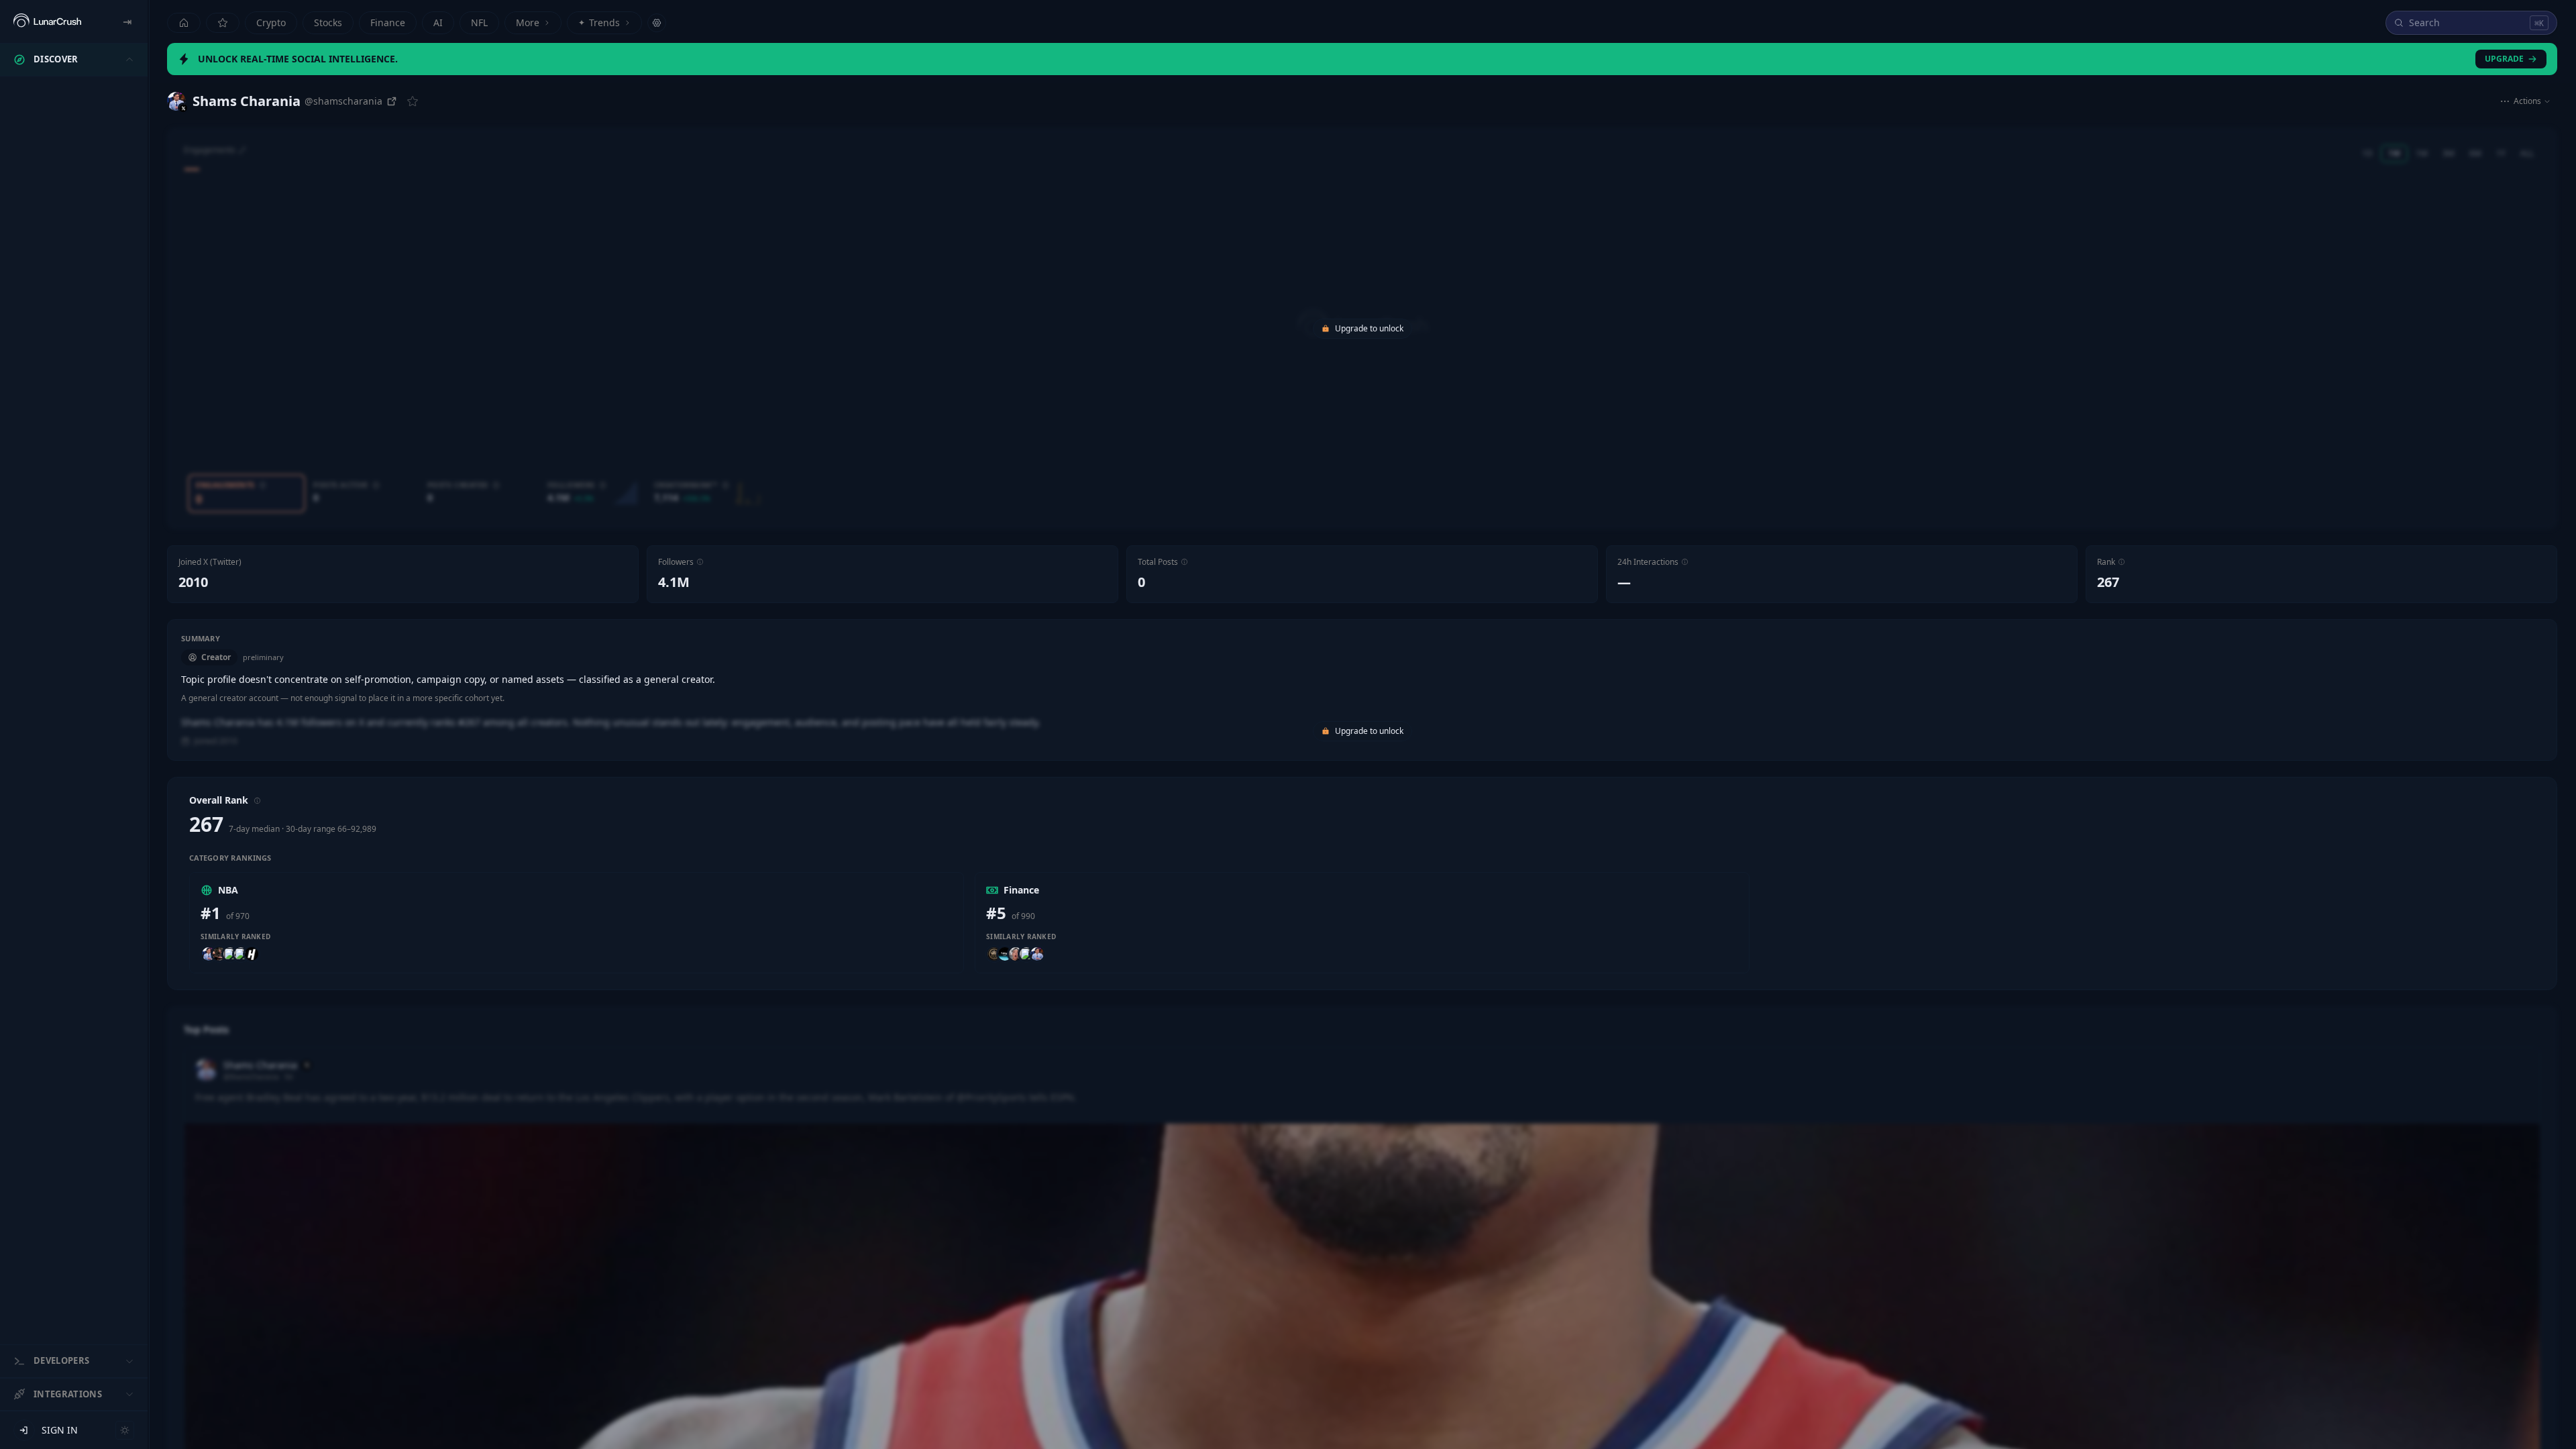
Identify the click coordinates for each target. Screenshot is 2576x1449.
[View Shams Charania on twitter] (176, 101)
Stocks (328, 22)
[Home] (184, 23)
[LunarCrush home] (47, 21)
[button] (700, 562)
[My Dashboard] (223, 23)
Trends (599, 22)
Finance (388, 22)
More (528, 22)
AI (438, 22)
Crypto (271, 22)
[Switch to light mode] (125, 1430)
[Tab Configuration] (657, 23)
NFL (479, 22)
